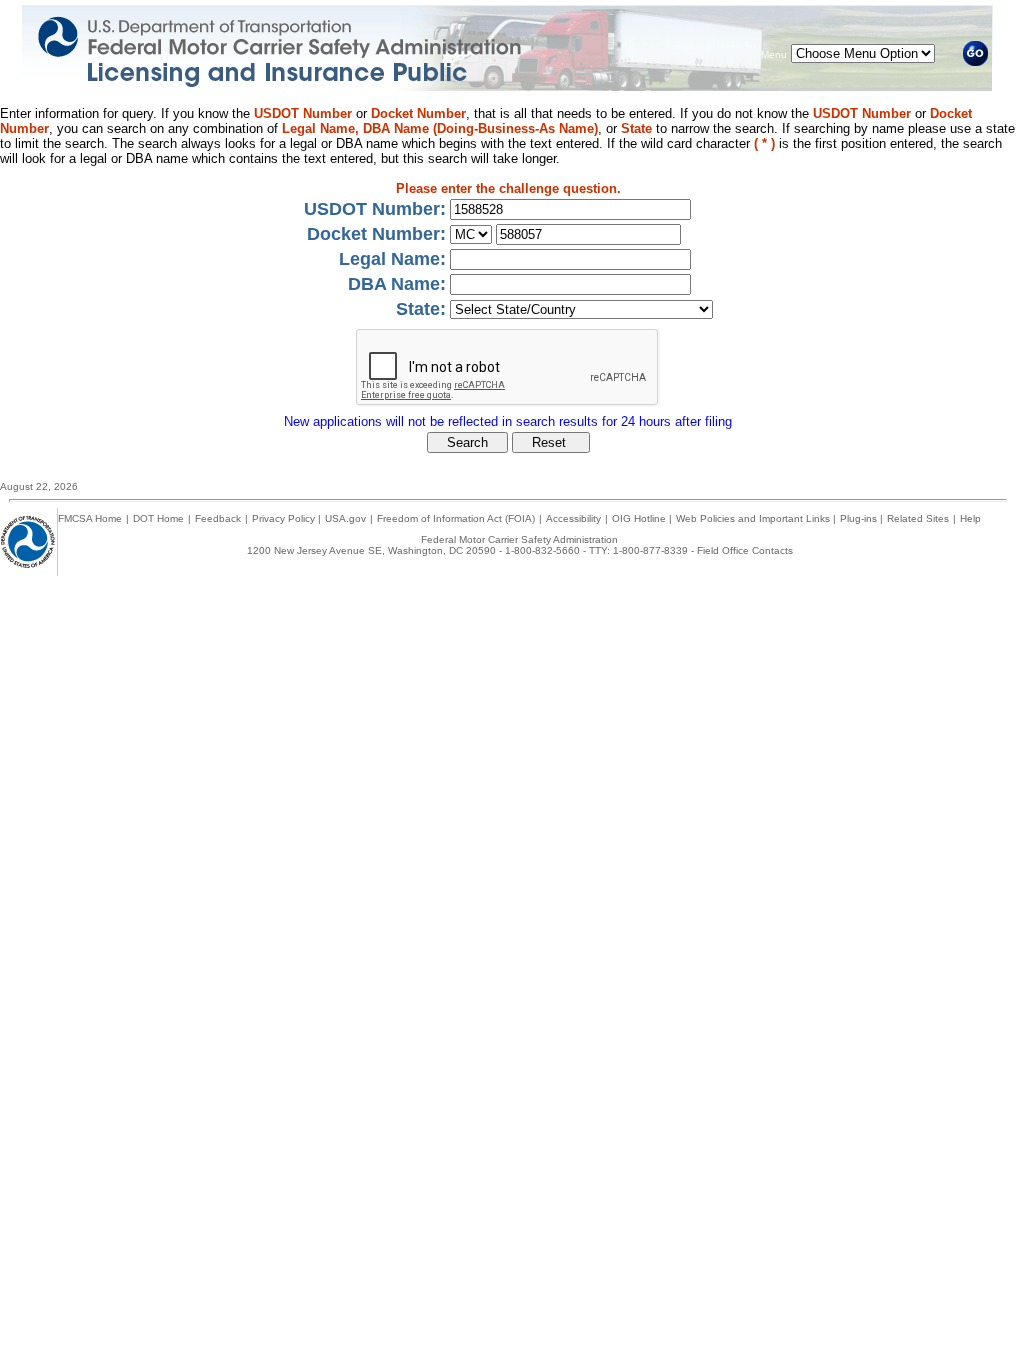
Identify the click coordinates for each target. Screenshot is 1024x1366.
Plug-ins (860, 518)
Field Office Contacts (745, 550)
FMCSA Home (90, 518)
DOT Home (158, 518)
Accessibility (573, 518)
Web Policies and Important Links (754, 518)
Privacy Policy (285, 518)
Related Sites (918, 518)
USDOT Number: (375, 209)
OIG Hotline (640, 518)
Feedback (218, 518)
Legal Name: (392, 259)
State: (421, 309)
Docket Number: (376, 234)
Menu (774, 54)
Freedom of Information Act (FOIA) (456, 518)
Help (970, 518)
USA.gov (345, 518)
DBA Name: (397, 284)
